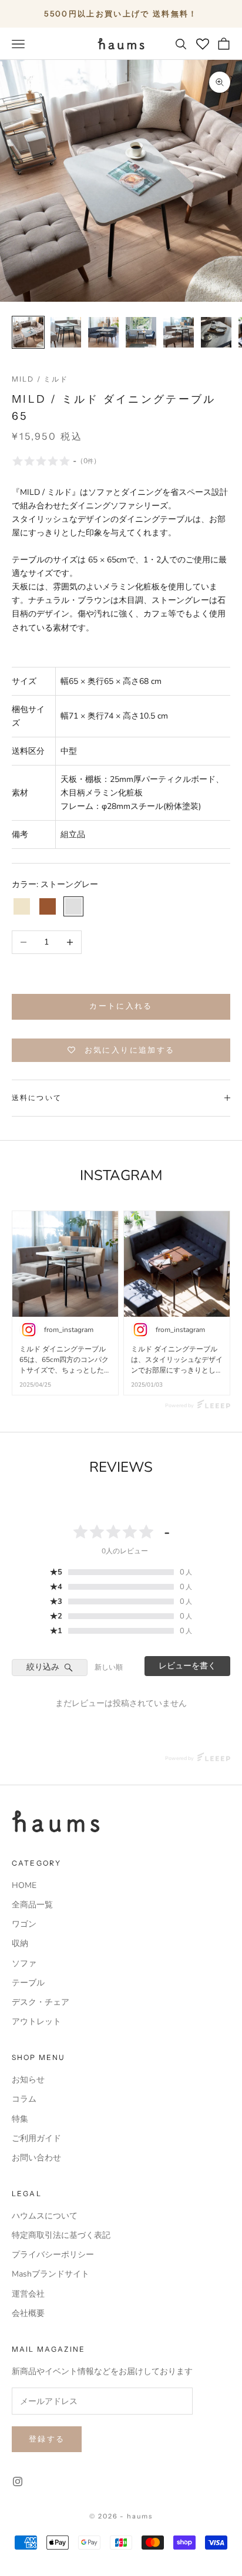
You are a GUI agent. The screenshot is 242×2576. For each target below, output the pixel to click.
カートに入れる (121, 1006)
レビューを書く (187, 1666)
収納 (20, 1943)
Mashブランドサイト (51, 2274)
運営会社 (28, 2294)
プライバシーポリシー (53, 2255)
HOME (24, 1885)
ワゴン (24, 1924)
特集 (20, 2119)
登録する (47, 2439)
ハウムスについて (45, 2216)
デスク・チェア (41, 2002)
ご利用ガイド (36, 2138)
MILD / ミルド (40, 379)
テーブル (28, 1983)
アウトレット (36, 2022)
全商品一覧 (32, 1905)
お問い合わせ (36, 2158)
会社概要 (28, 2313)
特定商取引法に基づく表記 (61, 2235)
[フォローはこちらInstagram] (18, 2481)
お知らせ (28, 2080)
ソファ (24, 1963)
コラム (24, 2099)
